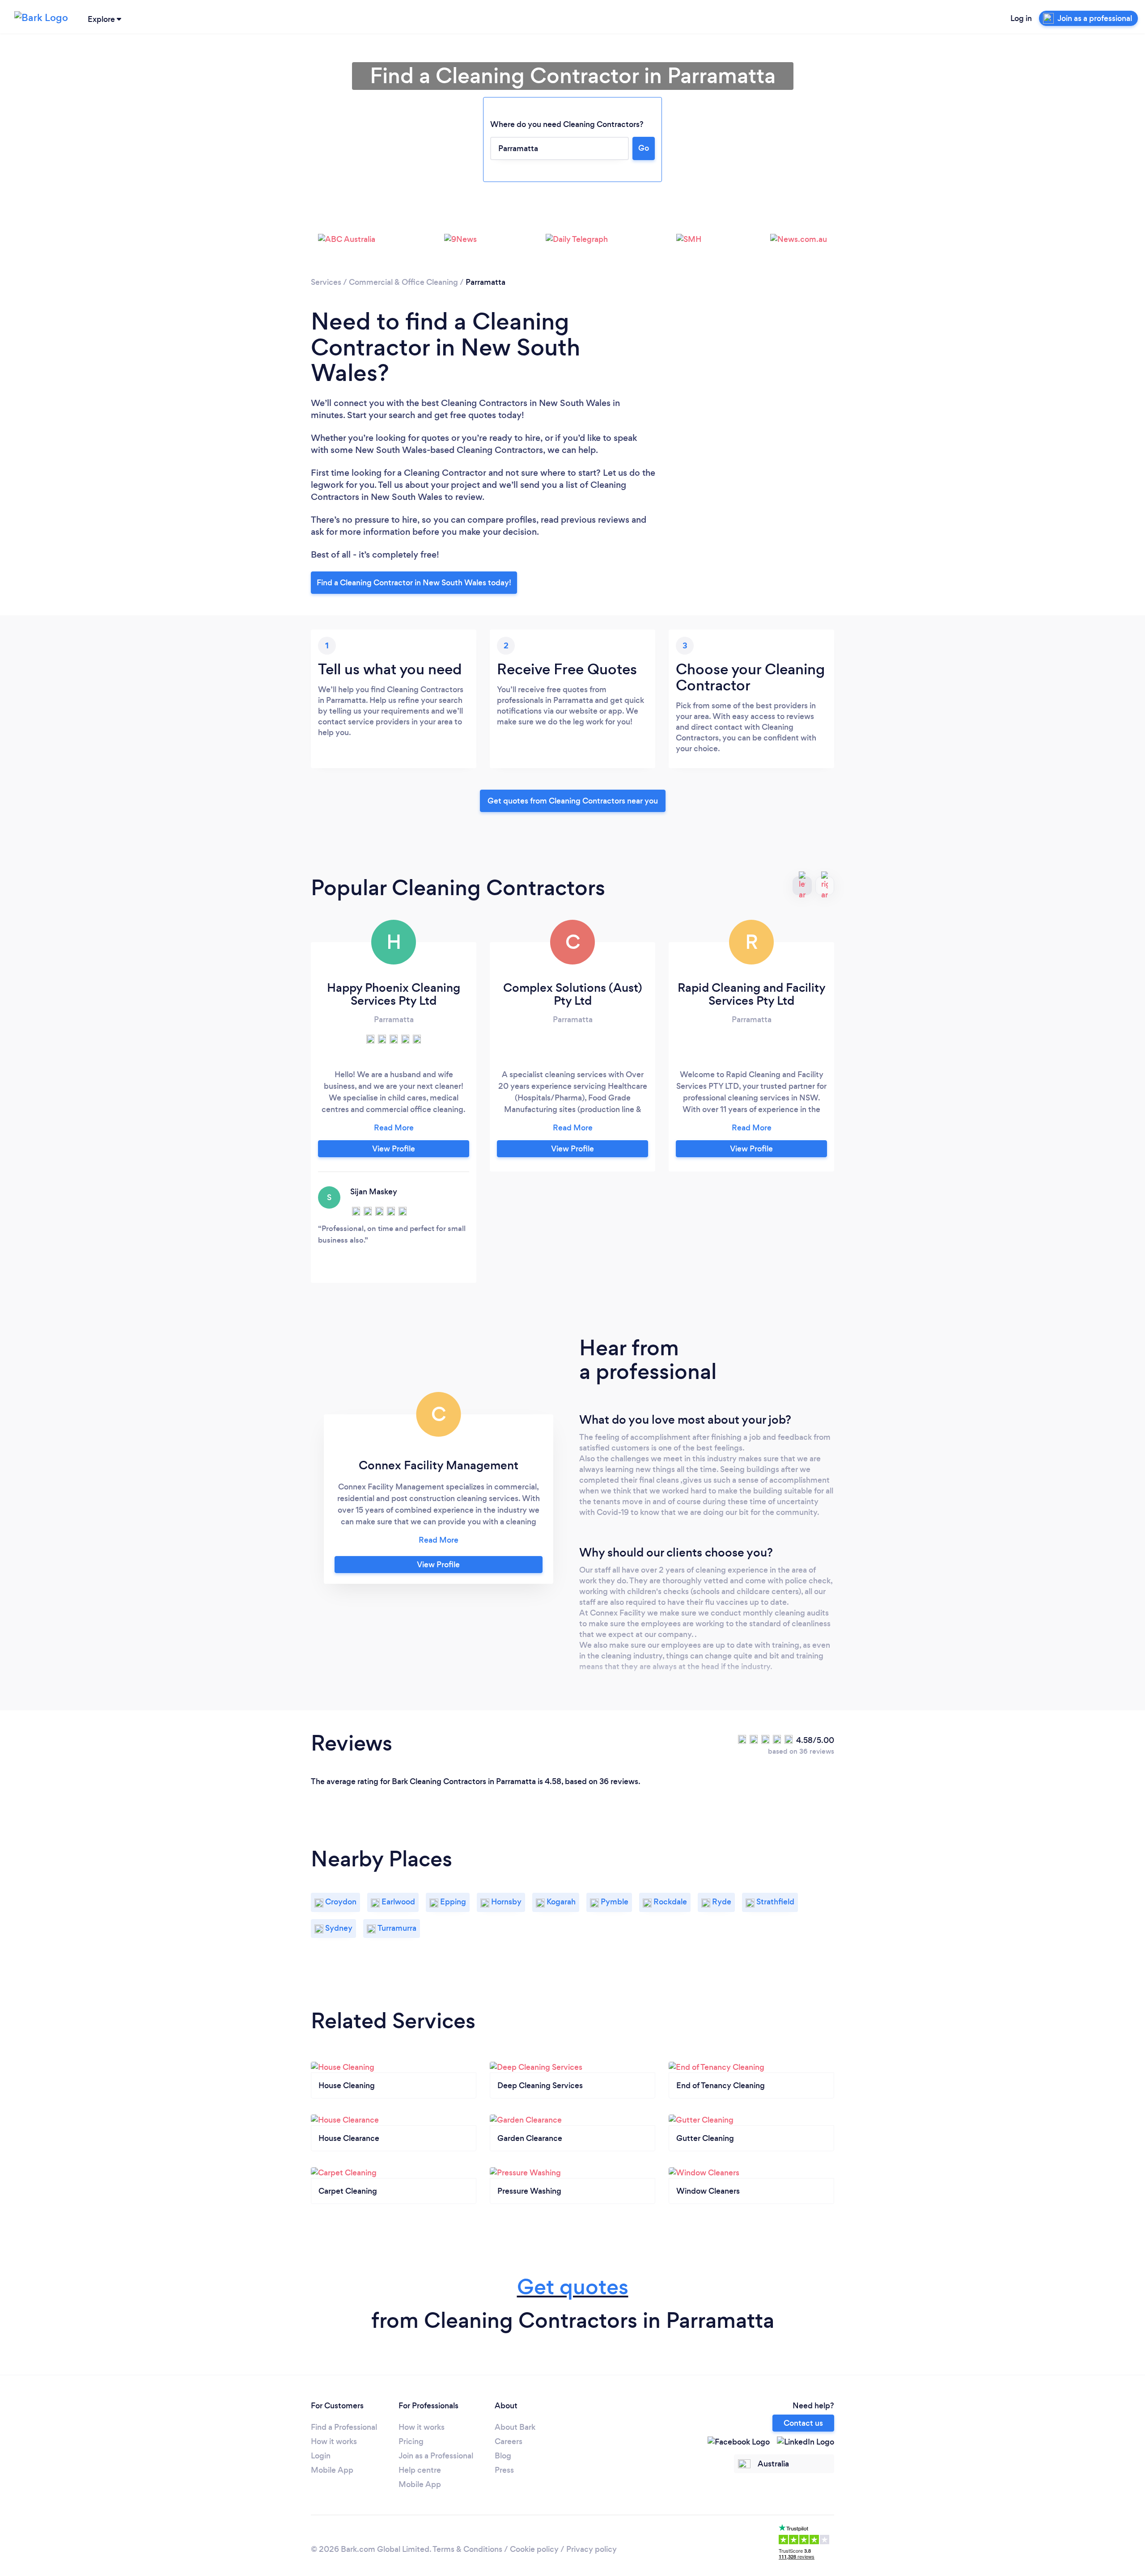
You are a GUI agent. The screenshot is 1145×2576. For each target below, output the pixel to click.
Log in (1021, 18)
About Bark (515, 2427)
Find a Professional (344, 2427)
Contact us (803, 2423)
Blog (503, 2456)
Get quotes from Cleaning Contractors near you (573, 801)
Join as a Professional (436, 2456)
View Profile (394, 1149)
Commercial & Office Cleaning (403, 282)
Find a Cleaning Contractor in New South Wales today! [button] (414, 583)
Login (321, 2456)
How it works (334, 2441)
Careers (509, 2441)
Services (326, 282)
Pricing (411, 2441)
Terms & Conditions (467, 2549)
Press (504, 2470)
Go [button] (644, 148)
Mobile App (332, 2470)
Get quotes (573, 2287)
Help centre (420, 2470)
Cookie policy (534, 2549)
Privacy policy (592, 2549)
